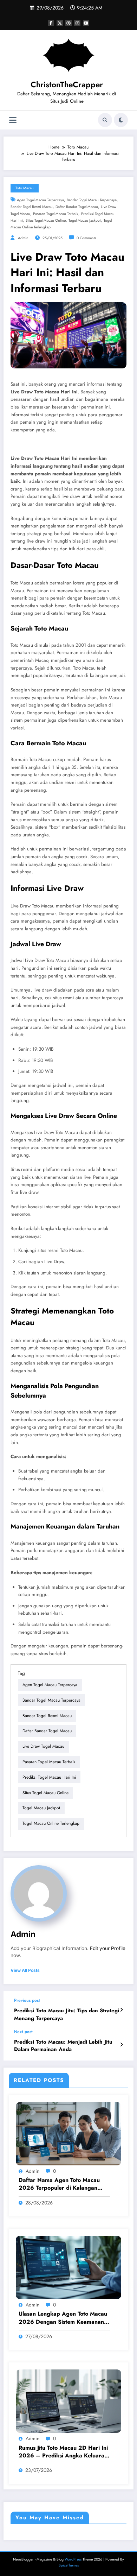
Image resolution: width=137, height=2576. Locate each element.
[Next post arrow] (121, 2045)
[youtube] (86, 23)
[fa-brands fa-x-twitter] (60, 23)
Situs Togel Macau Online (46, 220)
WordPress (73, 2559)
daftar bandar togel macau (77, 207)
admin (23, 238)
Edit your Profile (108, 1948)
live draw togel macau (43, 1746)
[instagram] (77, 23)
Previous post (27, 2000)
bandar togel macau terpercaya (92, 200)
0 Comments (86, 238)
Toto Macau (25, 188)
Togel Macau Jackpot (85, 220)
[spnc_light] (121, 120)
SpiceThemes (69, 2565)
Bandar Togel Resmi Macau (32, 207)
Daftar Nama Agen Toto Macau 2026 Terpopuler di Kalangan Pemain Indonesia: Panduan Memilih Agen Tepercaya (59, 2184)
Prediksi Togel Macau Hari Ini (49, 1777)
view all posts (25, 1970)
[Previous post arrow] (121, 2010)
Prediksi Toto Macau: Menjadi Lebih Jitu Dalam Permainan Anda (63, 2046)
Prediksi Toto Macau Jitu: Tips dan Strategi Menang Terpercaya (67, 2014)
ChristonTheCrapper (67, 84)
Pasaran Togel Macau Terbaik (56, 214)
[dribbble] (68, 23)
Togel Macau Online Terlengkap (51, 1823)
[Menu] (13, 120)
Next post (23, 2032)
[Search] (105, 120)
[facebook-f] (51, 23)
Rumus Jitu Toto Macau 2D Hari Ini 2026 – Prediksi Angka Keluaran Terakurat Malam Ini (63, 2452)
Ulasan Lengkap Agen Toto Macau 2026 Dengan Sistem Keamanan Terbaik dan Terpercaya (63, 2318)
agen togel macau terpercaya (40, 200)
